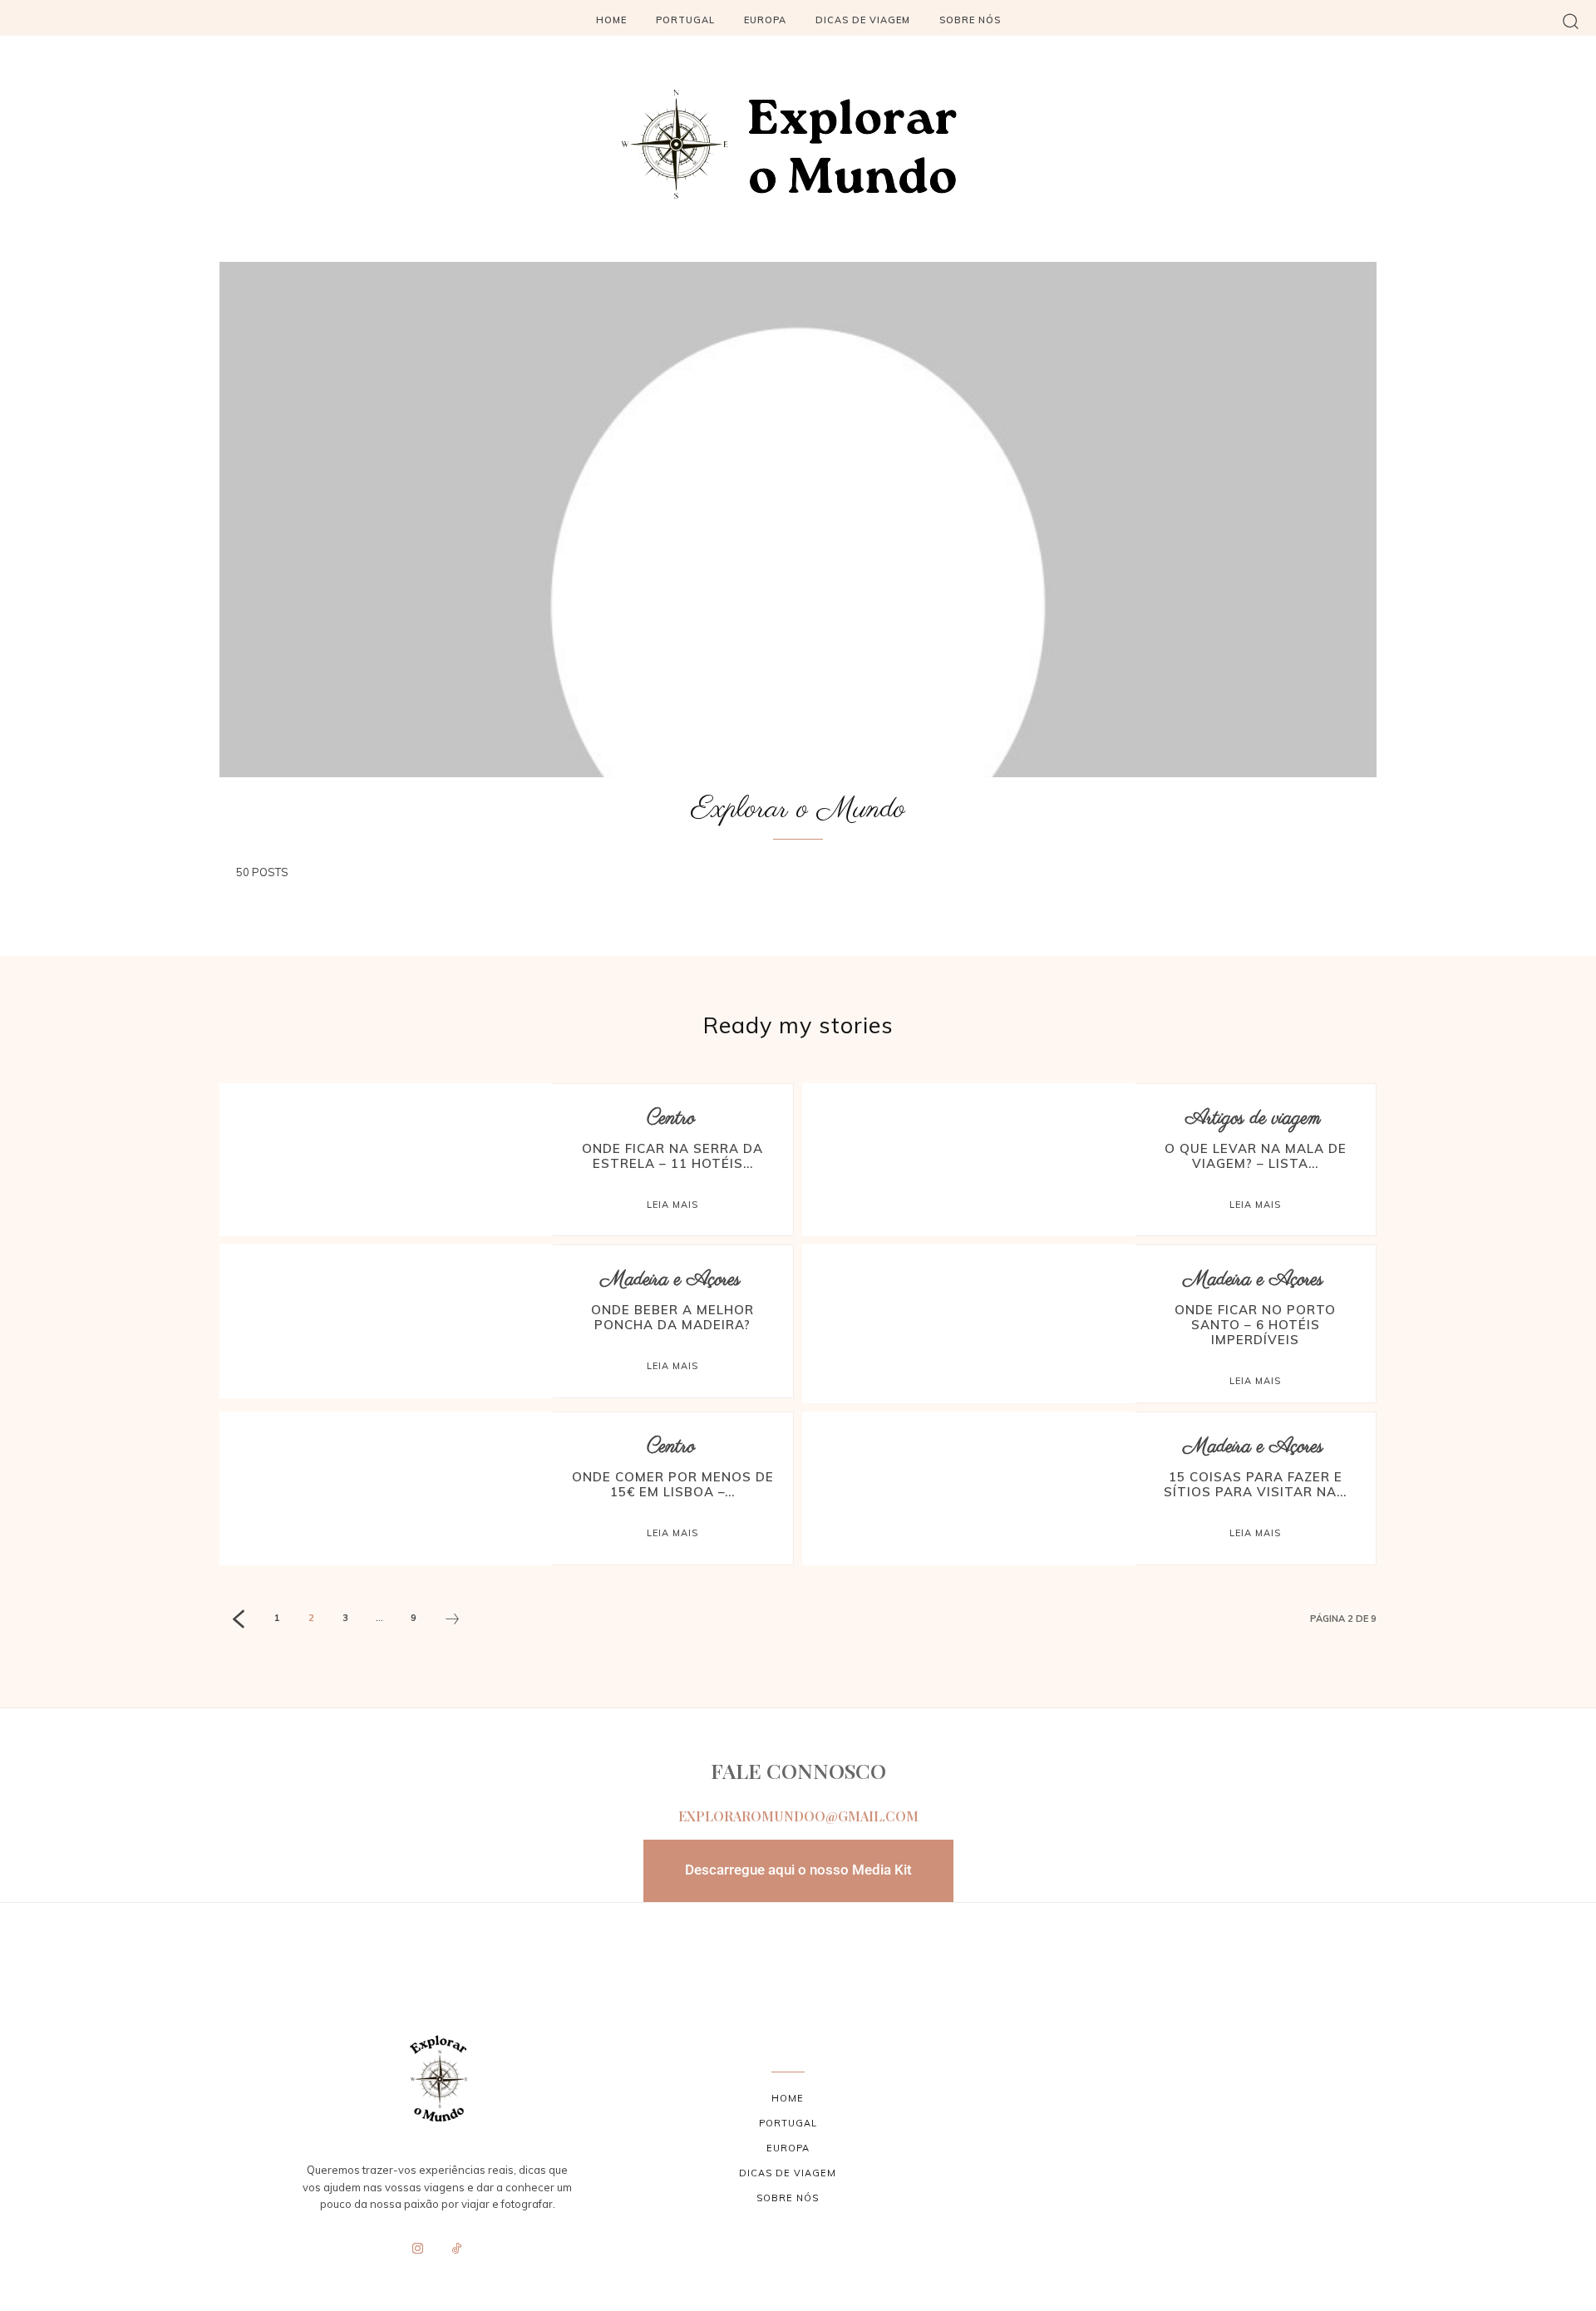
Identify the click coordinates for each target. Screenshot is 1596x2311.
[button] (1571, 20)
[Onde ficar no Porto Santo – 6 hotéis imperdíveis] (969, 1321)
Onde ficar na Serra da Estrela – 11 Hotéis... (672, 1156)
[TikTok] (457, 2249)
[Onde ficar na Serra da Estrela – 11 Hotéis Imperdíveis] (386, 1160)
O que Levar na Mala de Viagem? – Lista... (1256, 1156)
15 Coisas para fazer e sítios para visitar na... (1255, 1484)
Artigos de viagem (1253, 1119)
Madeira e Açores (671, 1280)
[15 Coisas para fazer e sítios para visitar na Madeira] (969, 1488)
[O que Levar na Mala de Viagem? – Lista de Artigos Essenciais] (969, 1160)
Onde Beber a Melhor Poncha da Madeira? (672, 1317)
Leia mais (672, 1205)
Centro (671, 1119)
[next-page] (452, 1621)
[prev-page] (238, 1621)
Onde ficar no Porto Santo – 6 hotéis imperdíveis (1255, 1325)
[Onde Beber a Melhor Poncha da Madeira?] (386, 1321)
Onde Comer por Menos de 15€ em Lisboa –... (673, 1484)
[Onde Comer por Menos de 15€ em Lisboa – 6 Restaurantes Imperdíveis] (386, 1488)
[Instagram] (418, 2249)
